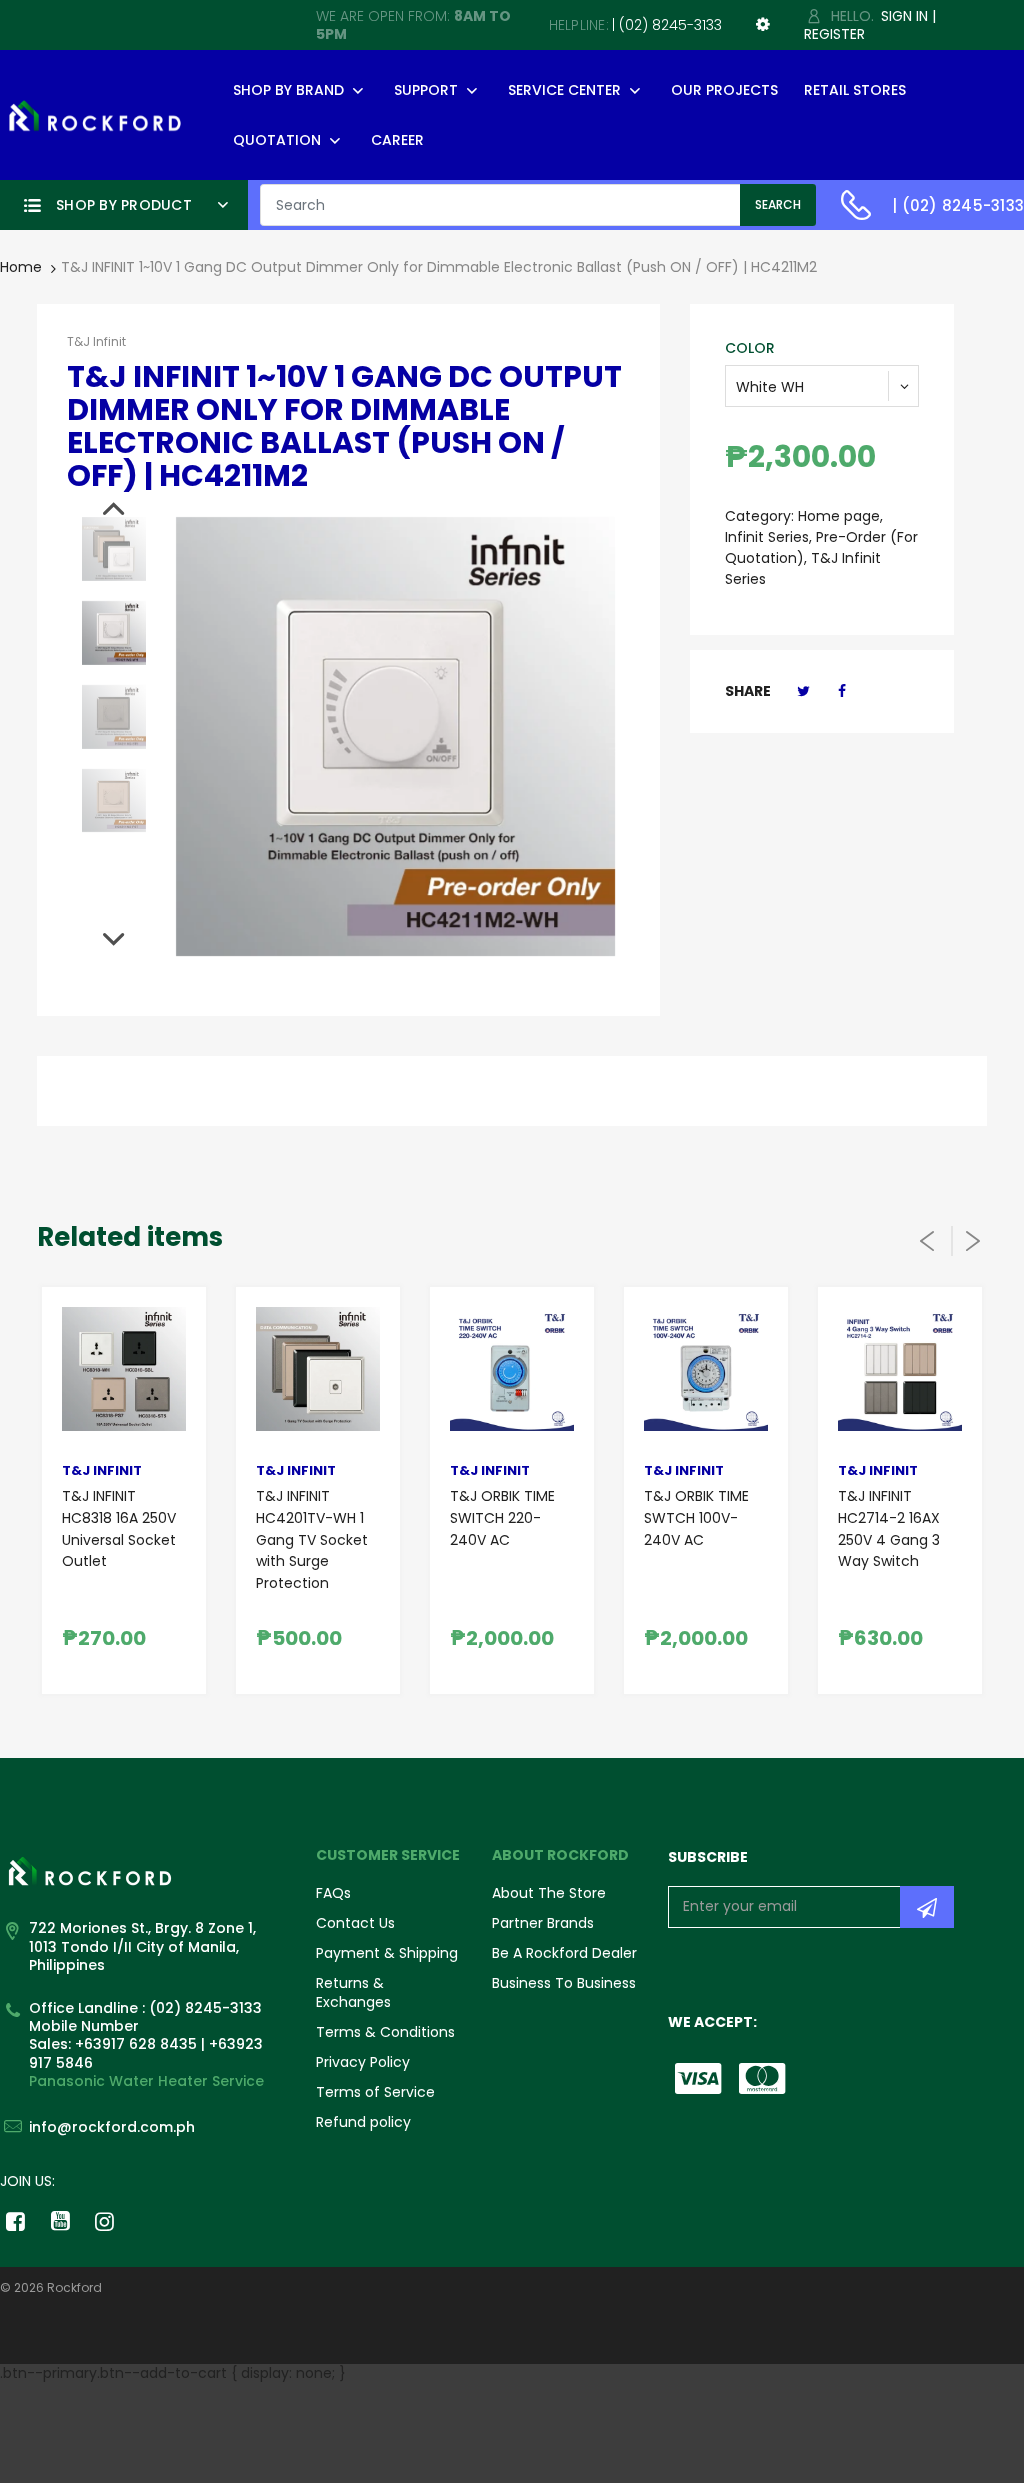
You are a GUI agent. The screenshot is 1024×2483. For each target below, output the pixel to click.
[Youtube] (60, 2221)
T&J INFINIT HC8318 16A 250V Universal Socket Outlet (119, 1528)
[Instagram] (105, 2221)
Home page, (840, 516)
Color (750, 348)
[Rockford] (95, 114)
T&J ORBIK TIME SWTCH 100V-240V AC (696, 1517)
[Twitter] (803, 691)
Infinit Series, (768, 537)
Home (21, 267)
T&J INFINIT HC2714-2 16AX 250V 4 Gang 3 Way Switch (889, 1528)
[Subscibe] (927, 1907)
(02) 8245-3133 (670, 25)
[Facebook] (842, 691)
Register (834, 34)
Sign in (904, 16)
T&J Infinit (96, 341)
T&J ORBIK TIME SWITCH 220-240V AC (502, 1517)
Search (778, 204)
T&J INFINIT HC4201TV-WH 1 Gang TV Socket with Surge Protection (312, 1539)
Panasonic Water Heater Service (146, 2081)
